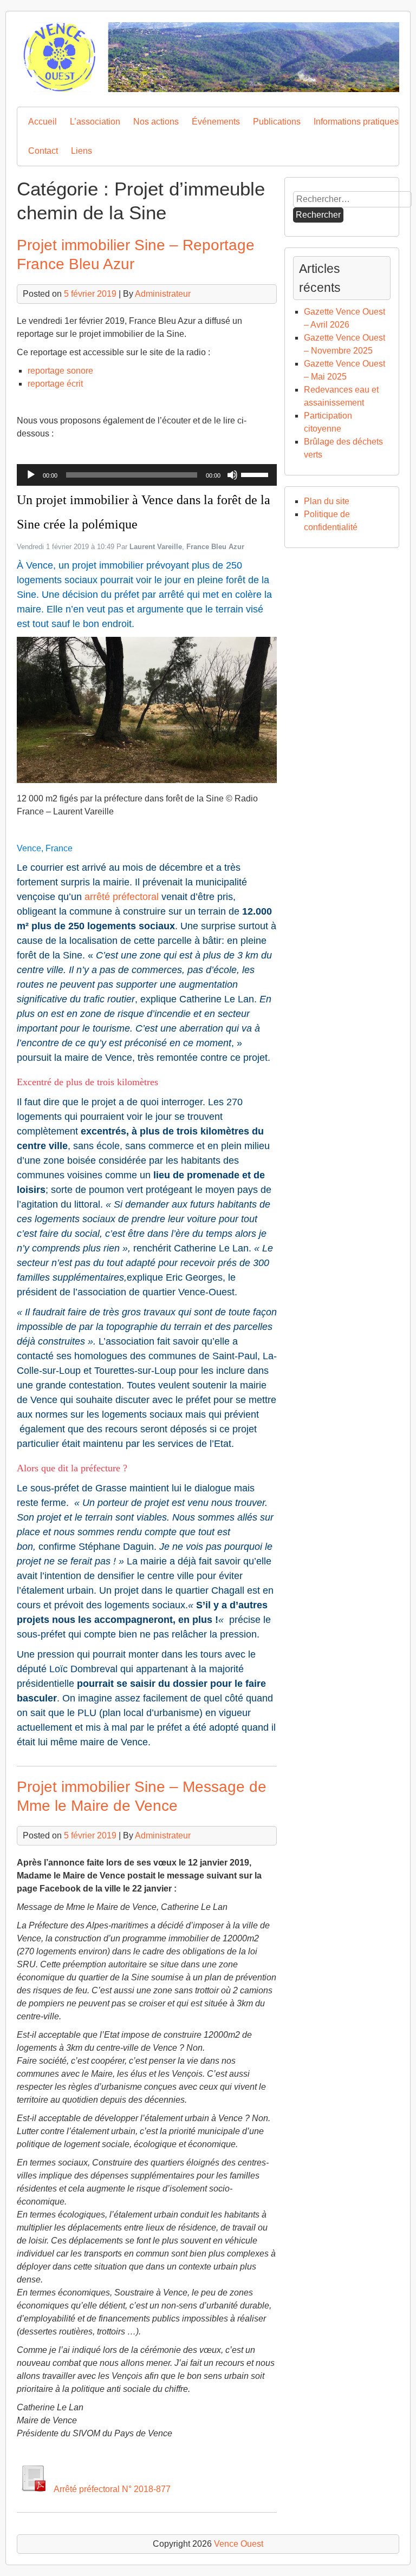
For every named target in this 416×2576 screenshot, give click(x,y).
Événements (216, 122)
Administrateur (163, 294)
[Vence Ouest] (208, 89)
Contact (43, 151)
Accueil (43, 122)
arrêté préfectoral (122, 897)
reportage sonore (60, 371)
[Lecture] (31, 475)
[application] (147, 475)
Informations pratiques (356, 122)
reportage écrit (55, 384)
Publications (277, 122)
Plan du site (327, 501)
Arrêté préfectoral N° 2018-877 (109, 2489)
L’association (95, 122)
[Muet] (232, 475)
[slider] (256, 474)
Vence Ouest (239, 2544)
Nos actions (156, 122)
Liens (82, 151)
